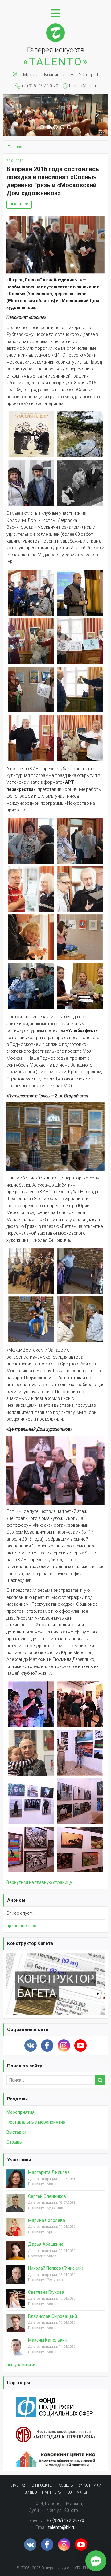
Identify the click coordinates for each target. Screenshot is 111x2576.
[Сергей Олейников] (16, 2207)
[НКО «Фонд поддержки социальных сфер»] (55, 2400)
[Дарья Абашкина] (16, 2256)
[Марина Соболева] (16, 2231)
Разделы (17, 2099)
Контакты (77, 2492)
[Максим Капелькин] (16, 2351)
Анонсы (16, 1900)
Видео (31, 2492)
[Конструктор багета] (55, 1956)
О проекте (42, 2485)
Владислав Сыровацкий (53, 2316)
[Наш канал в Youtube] (80, 2046)
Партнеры (19, 2383)
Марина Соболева (47, 2220)
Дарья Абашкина (46, 2244)
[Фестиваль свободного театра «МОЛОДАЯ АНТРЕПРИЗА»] (55, 2430)
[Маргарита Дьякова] (16, 2183)
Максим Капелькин (48, 2340)
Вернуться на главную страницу (39, 1882)
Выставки (19, 204)
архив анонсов (21, 1926)
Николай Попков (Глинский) (56, 2268)
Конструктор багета (30, 1943)
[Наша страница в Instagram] (64, 2046)
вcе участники (21, 2365)
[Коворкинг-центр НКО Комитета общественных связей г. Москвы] (55, 2455)
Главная (18, 2485)
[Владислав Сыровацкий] (16, 2327)
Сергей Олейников (47, 2196)
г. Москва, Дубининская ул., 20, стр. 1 (59, 75)
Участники (19, 2160)
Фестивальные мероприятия (36, 2122)
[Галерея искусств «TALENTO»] (55, 26)
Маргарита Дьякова (49, 2172)
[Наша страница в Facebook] (47, 2046)
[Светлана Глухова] (16, 2303)
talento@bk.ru (82, 86)
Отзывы (14, 2142)
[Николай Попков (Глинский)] (16, 2279)
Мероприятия (21, 2112)
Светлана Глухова (46, 2292)
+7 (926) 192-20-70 (40, 86)
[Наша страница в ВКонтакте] (31, 2046)
